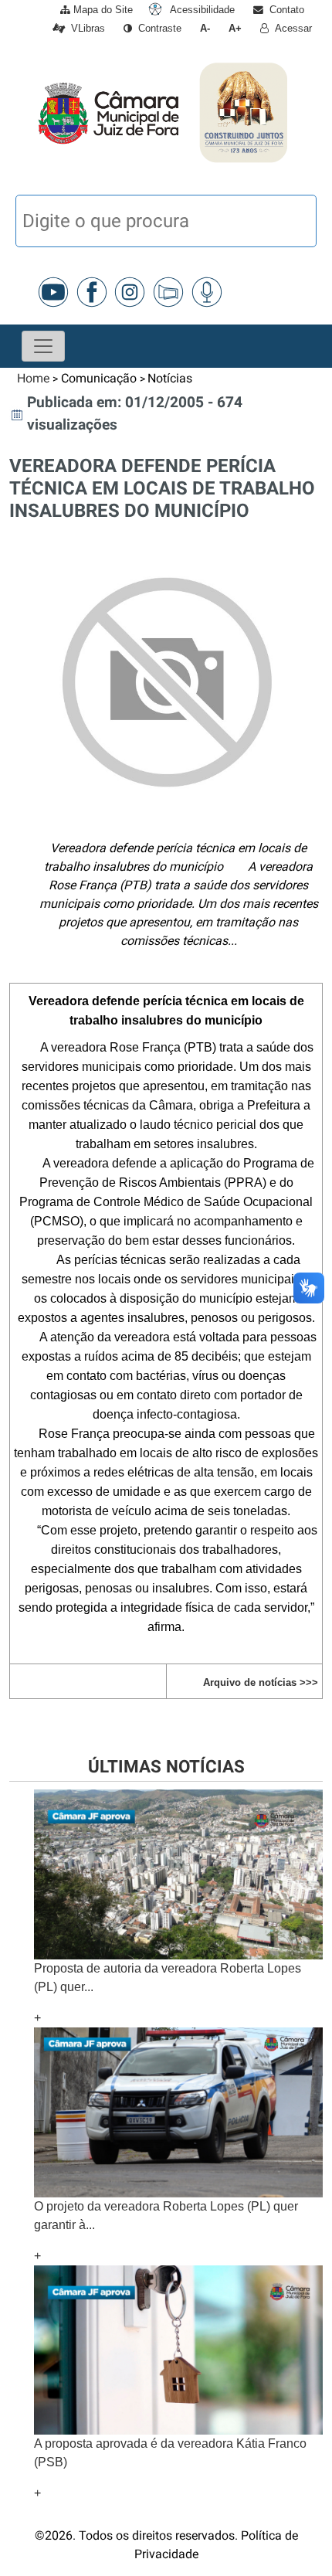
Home (33, 378)
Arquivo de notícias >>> (261, 1682)
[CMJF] (34, 112)
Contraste (157, 28)
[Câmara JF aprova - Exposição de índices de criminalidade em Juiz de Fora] (178, 2111)
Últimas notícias (166, 1766)
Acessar (290, 28)
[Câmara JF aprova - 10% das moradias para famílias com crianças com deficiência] (178, 2349)
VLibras (85, 28)
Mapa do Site (102, 10)
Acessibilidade (201, 10)
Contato (284, 10)
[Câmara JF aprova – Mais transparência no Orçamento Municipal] (178, 1873)
